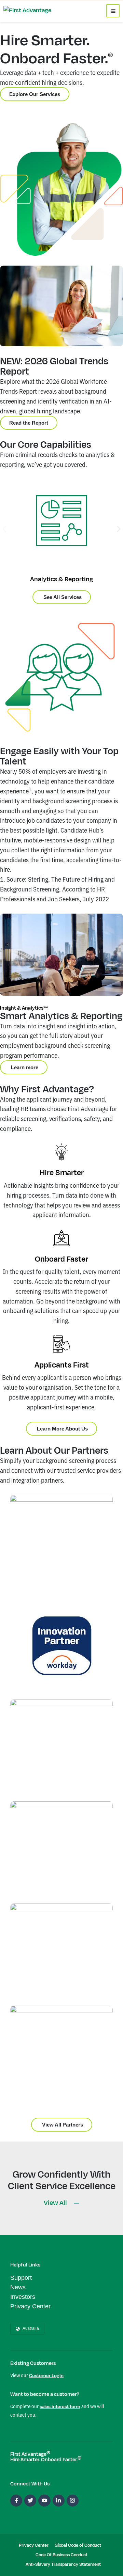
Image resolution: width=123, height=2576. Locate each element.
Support (21, 2278)
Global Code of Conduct (78, 2545)
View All (56, 2203)
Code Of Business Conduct (61, 2555)
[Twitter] (30, 2501)
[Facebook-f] (16, 2501)
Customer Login (46, 2376)
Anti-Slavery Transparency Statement (63, 2564)
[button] (4, 529)
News (18, 2287)
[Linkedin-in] (59, 2501)
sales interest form (60, 2407)
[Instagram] (73, 2501)
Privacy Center (30, 2306)
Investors (23, 2297)
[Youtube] (44, 2501)
